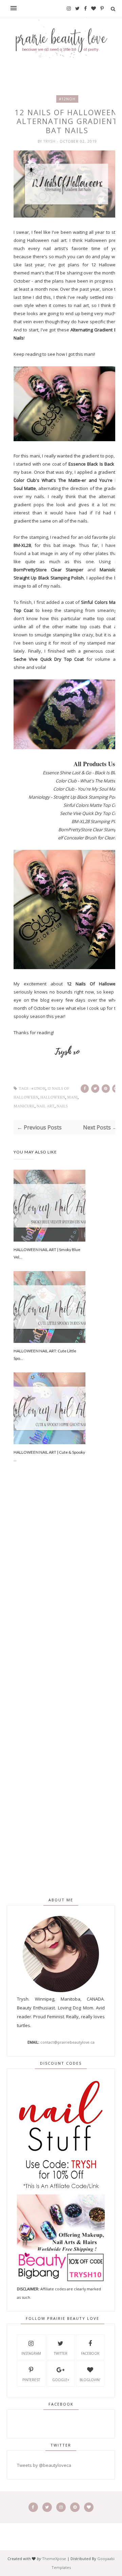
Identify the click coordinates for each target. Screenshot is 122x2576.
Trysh (50, 141)
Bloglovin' (90, 2380)
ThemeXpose (54, 2559)
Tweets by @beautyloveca (44, 2465)
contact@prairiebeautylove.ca (67, 2042)
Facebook (90, 2353)
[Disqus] (67, 1594)
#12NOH (67, 99)
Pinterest (31, 2380)
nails (62, 1106)
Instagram (31, 2353)
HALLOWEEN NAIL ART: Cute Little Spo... (45, 1355)
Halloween (53, 1097)
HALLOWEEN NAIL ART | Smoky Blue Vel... (47, 1253)
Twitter (61, 2353)
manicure (24, 1106)
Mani (72, 1097)
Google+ (61, 2380)
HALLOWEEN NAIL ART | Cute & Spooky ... (49, 1456)
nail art (46, 1106)
